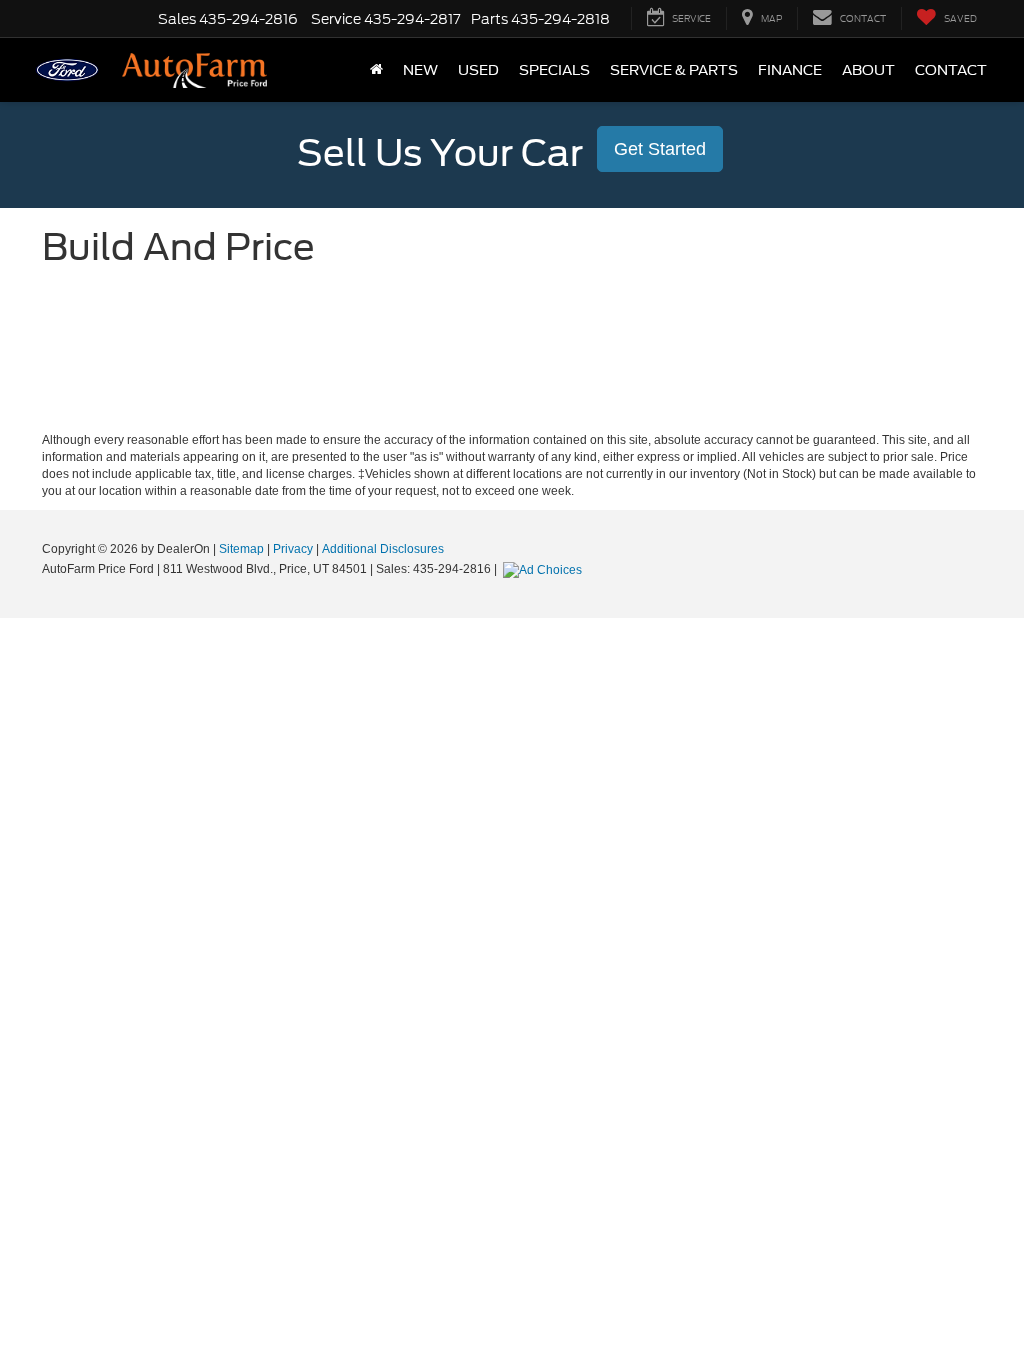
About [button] (868, 70)
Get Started (660, 149)
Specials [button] (554, 70)
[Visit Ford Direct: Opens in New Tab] (545, 569)
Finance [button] (790, 70)
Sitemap (241, 549)
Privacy (293, 549)
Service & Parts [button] (674, 70)
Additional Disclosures (383, 549)
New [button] (420, 70)
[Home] (376, 70)
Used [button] (478, 70)
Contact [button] (951, 70)
